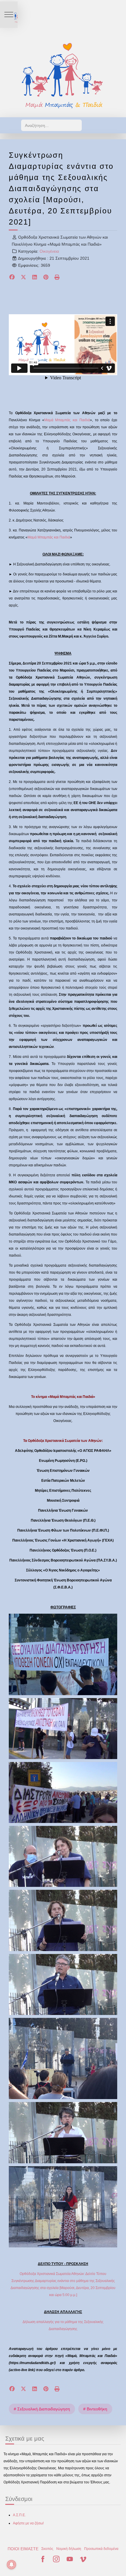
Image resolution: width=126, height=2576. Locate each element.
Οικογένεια (49, 251)
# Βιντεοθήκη (95, 2409)
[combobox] (51, 125)
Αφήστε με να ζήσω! (28, 2523)
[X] (24, 278)
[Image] (63, 75)
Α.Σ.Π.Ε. (19, 2515)
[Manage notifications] (11, 2565)
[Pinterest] (46, 278)
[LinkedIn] (35, 278)
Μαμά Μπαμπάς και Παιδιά (67, 420)
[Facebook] (12, 278)
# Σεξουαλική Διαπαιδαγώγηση (42, 2409)
